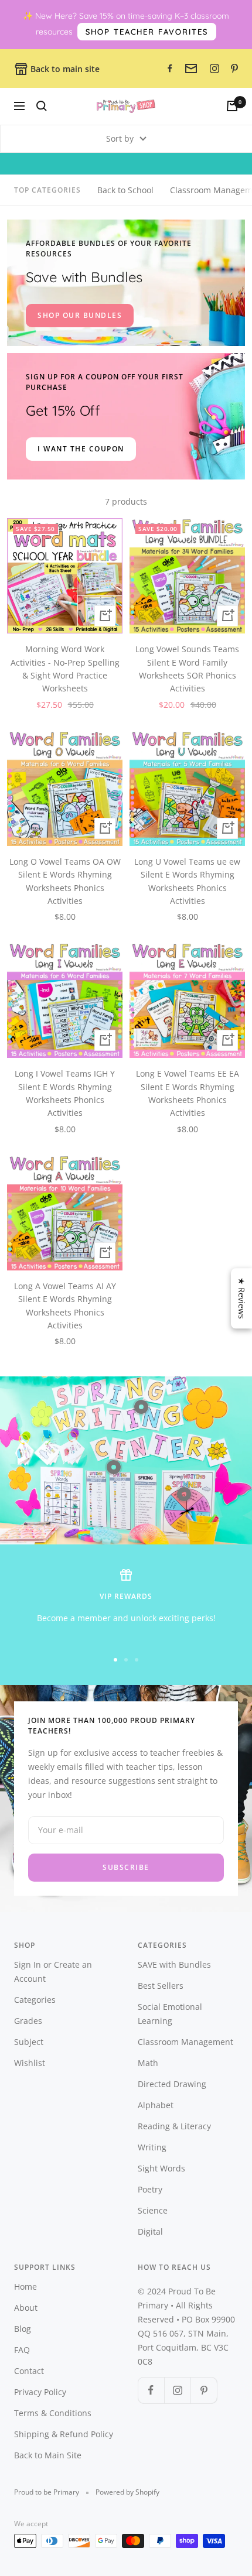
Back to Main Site (48, 2455)
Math (148, 2063)
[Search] (42, 106)
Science (153, 2210)
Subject (29, 2042)
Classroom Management (185, 2042)
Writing (152, 2147)
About (26, 2308)
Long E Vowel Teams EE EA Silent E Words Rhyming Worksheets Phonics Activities (188, 1093)
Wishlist (30, 2063)
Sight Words (161, 2168)
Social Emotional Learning (170, 2014)
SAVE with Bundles (174, 1964)
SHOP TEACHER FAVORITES (147, 32)
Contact (29, 2371)
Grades (28, 2021)
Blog (23, 2329)
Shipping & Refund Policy (64, 2434)
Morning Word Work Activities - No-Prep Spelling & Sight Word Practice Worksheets (65, 669)
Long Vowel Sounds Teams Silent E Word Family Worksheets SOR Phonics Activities (187, 669)
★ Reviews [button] (242, 1298)
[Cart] (232, 106)
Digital (150, 2231)
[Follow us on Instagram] (177, 2390)
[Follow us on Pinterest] (204, 2390)
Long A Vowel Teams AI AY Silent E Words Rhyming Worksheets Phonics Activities (65, 1306)
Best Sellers (161, 1986)
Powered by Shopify (127, 2492)
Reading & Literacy (174, 2126)
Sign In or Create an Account (53, 1972)
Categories (35, 2000)
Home (25, 2286)
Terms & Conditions (53, 2413)
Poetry (150, 2189)
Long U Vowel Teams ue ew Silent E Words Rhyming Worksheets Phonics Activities (187, 881)
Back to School (125, 190)
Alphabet (156, 2105)
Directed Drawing (172, 2084)
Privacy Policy (40, 2392)
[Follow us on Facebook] (151, 2390)
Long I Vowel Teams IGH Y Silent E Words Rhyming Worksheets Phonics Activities (65, 1093)
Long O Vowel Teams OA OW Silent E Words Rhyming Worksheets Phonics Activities (65, 881)
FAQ (22, 2350)
